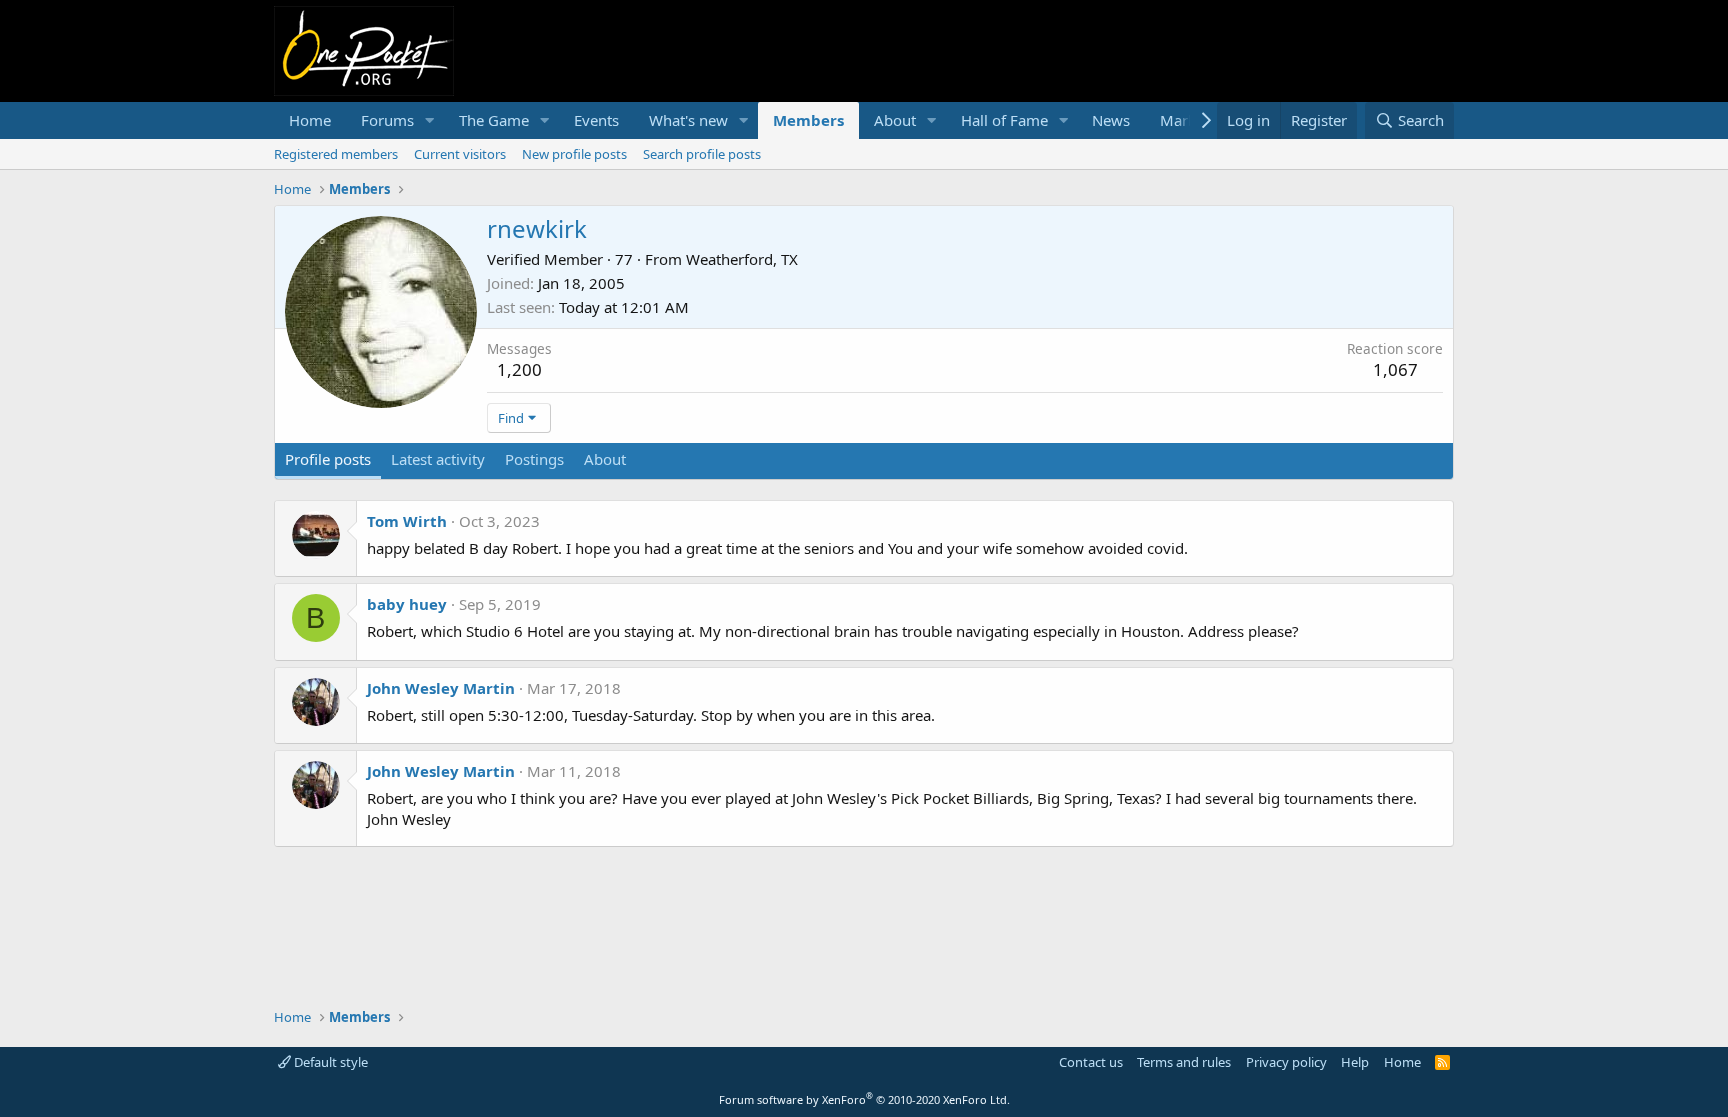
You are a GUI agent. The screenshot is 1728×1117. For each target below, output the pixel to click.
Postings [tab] (534, 459)
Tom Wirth (407, 521)
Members (808, 120)
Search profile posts (702, 154)
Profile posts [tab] (328, 459)
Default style (329, 1062)
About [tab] (605, 459)
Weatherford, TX (742, 259)
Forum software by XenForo (864, 1099)
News (1111, 120)
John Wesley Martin (441, 688)
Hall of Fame (1004, 120)
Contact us (1091, 1062)
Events (596, 120)
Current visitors (460, 154)
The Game (494, 120)
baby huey (407, 604)
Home (310, 120)
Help (1355, 1062)
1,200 (519, 369)
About (895, 120)
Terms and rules (1184, 1062)
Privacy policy (1286, 1062)
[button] (430, 120)
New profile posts (574, 154)
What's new (688, 120)
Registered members (336, 154)
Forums (387, 120)
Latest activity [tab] (438, 459)
